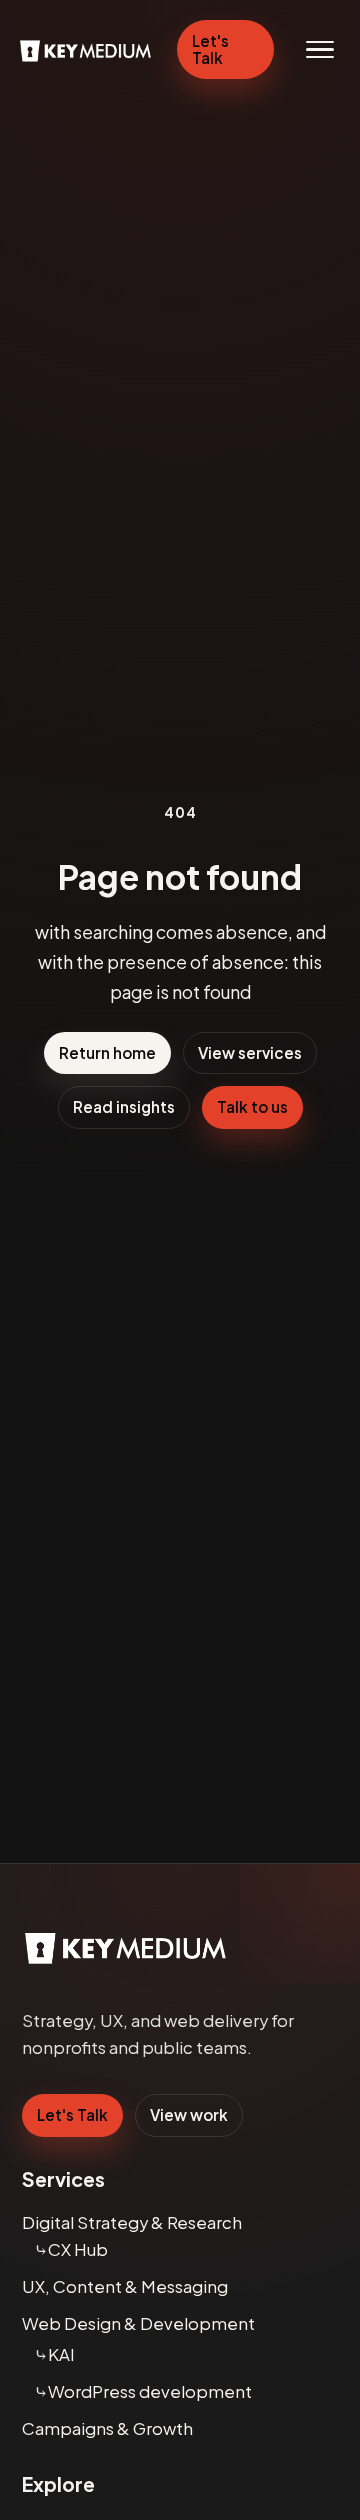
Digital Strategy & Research (132, 2222)
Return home (107, 1052)
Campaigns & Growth (107, 2428)
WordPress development (150, 2391)
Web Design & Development (138, 2323)
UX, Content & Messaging (125, 2286)
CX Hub (78, 2249)
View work (189, 2114)
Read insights (124, 1106)
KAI (61, 2354)
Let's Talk (210, 49)
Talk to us (252, 1106)
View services (250, 1052)
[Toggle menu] (320, 50)
